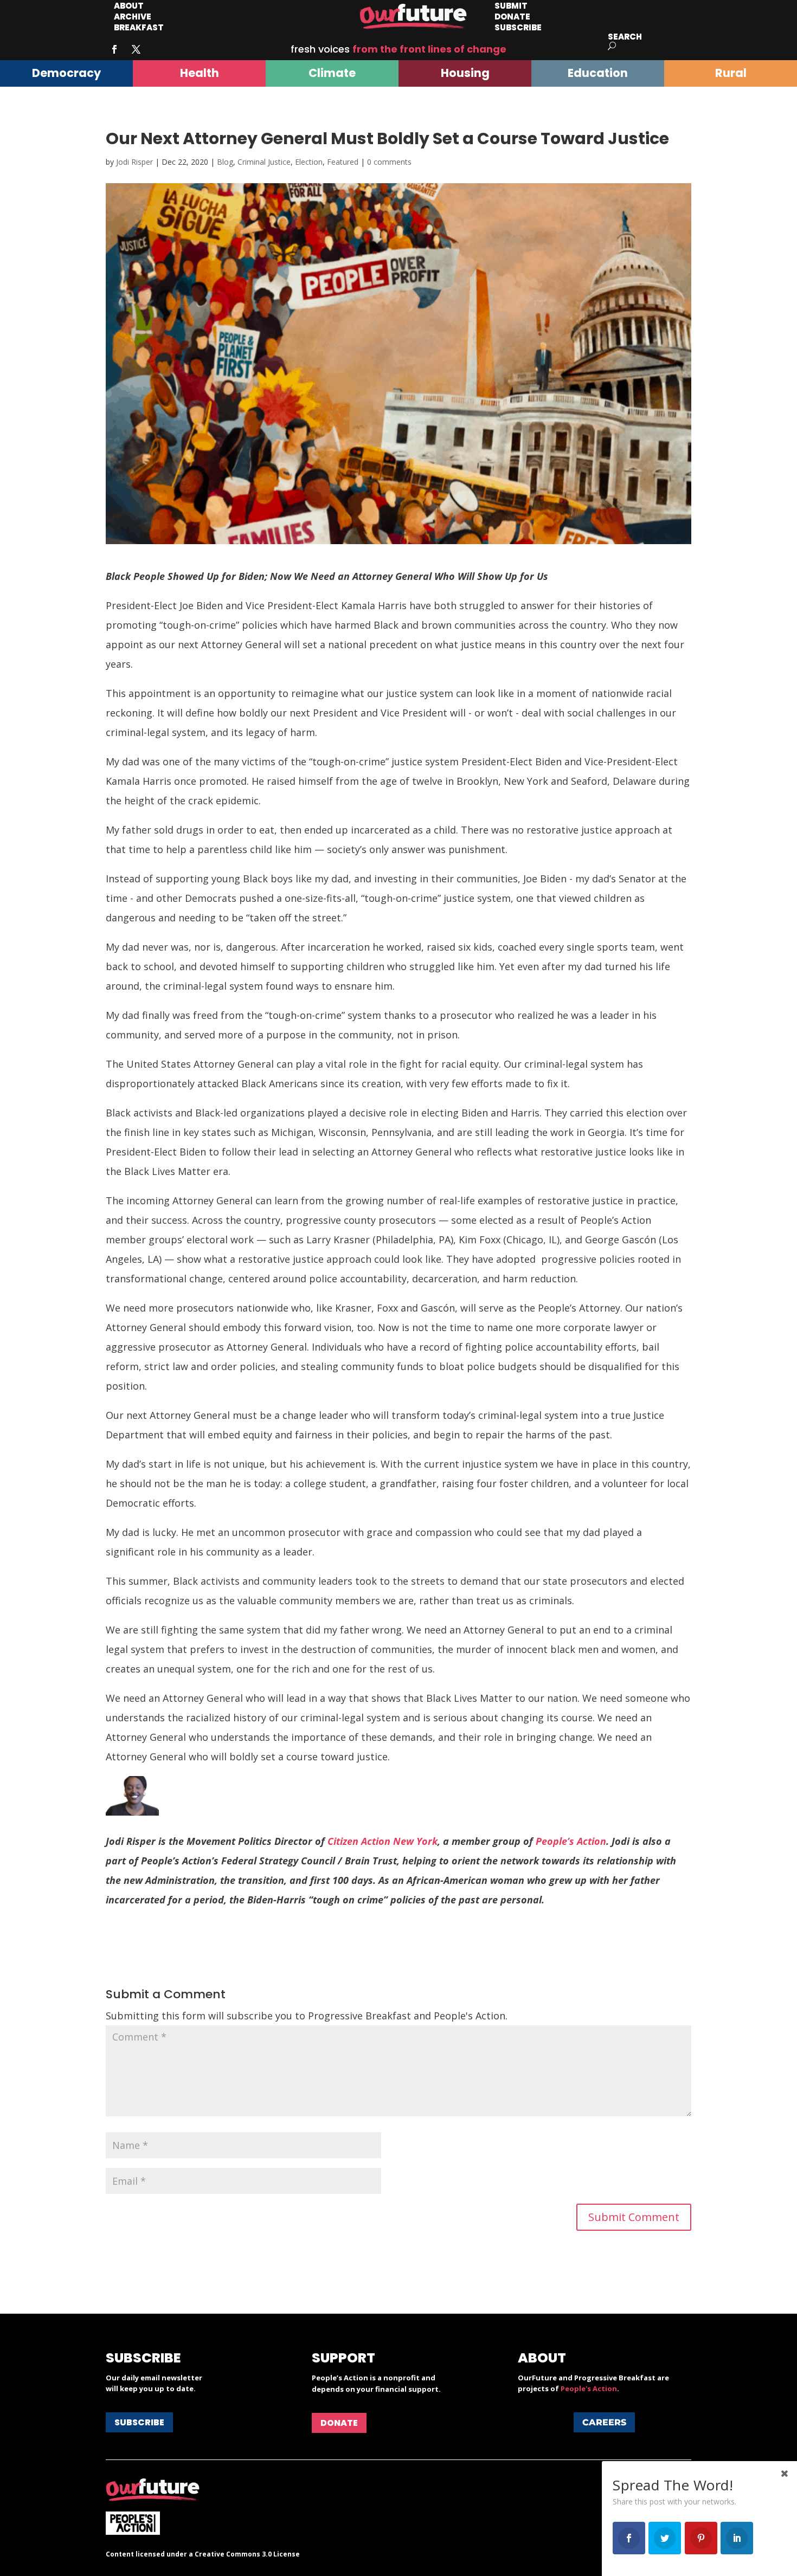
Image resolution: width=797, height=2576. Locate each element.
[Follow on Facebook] (114, 49)
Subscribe (518, 27)
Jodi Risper (134, 162)
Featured (343, 162)
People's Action (589, 2388)
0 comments (389, 162)
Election (309, 162)
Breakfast (139, 27)
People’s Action (571, 1841)
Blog (225, 162)
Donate (339, 2423)
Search (625, 37)
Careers (604, 2422)
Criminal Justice (264, 162)
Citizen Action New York (383, 1841)
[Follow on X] (136, 49)
